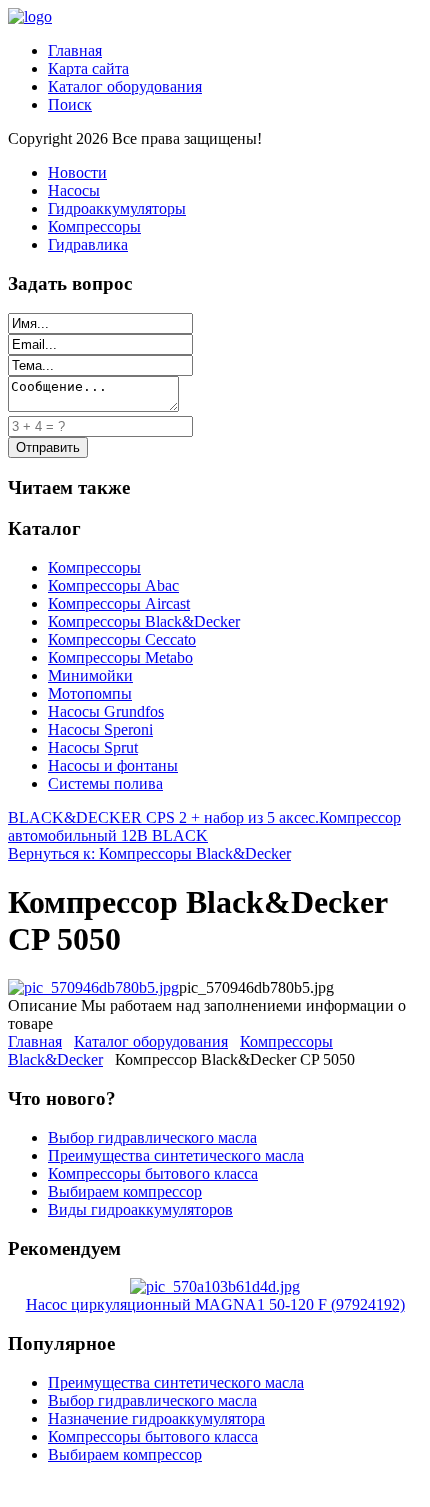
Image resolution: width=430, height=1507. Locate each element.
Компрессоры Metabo (120, 657)
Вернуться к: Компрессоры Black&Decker (149, 853)
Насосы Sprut (93, 747)
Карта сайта (88, 68)
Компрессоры (94, 226)
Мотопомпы (90, 693)
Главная (75, 50)
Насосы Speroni (100, 729)
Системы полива (105, 783)
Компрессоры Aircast (119, 603)
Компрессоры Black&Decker (144, 621)
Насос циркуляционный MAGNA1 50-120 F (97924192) (215, 1304)
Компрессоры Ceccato (122, 639)
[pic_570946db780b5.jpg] (93, 987)
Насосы (74, 190)
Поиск (70, 104)
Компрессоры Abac (113, 585)
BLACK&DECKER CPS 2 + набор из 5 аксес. (163, 817)
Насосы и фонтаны (113, 765)
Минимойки (90, 675)
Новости (77, 172)
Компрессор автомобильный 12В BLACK (204, 826)
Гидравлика (88, 244)
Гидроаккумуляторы (117, 208)
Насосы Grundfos (106, 711)
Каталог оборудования (125, 86)
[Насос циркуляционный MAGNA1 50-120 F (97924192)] (215, 1286)
